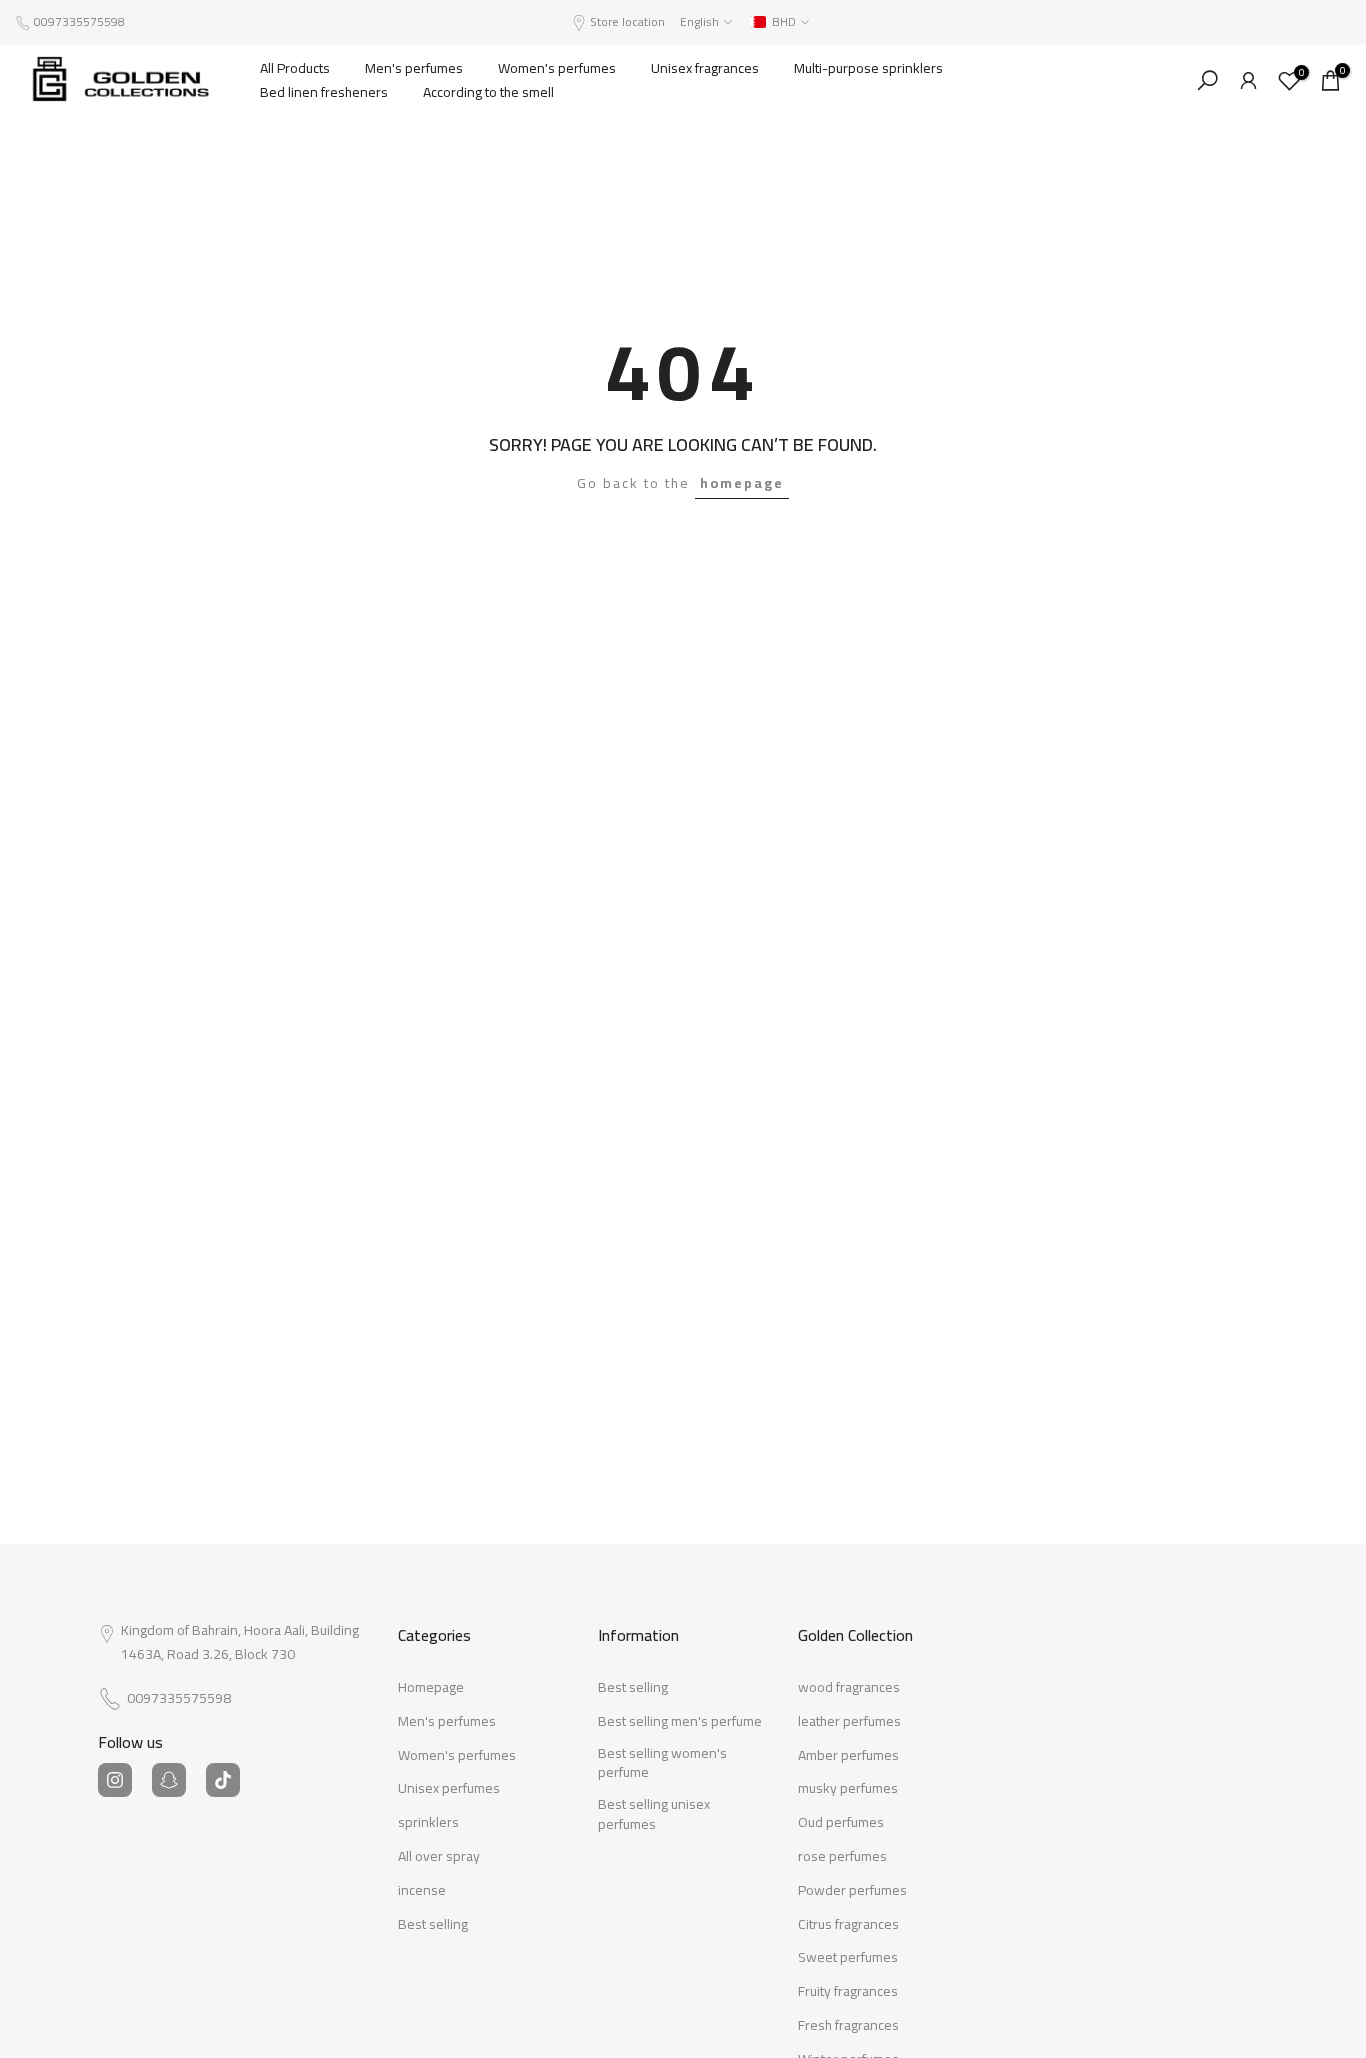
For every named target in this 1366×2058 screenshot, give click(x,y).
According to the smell (488, 92)
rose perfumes (842, 1857)
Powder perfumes (852, 1891)
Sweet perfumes (848, 1958)
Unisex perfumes (449, 1789)
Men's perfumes (414, 68)
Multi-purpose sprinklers (868, 68)
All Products (295, 68)
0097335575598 (79, 21)
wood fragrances (849, 1688)
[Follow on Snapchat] (169, 1780)
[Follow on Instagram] (115, 1780)
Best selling (433, 1925)
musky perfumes (848, 1789)
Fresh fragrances (848, 2026)
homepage (742, 483)
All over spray (439, 1857)
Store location (627, 21)
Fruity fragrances (848, 1992)
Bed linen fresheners (324, 92)
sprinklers (428, 1823)
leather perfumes (849, 1722)
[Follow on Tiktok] (223, 1780)
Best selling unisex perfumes (654, 1814)
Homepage (431, 1688)
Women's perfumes (557, 68)
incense (422, 1891)
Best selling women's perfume (662, 1763)
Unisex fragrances (705, 68)
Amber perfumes (848, 1756)
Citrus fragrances (848, 1925)
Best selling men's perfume (680, 1722)
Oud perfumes (841, 1823)
